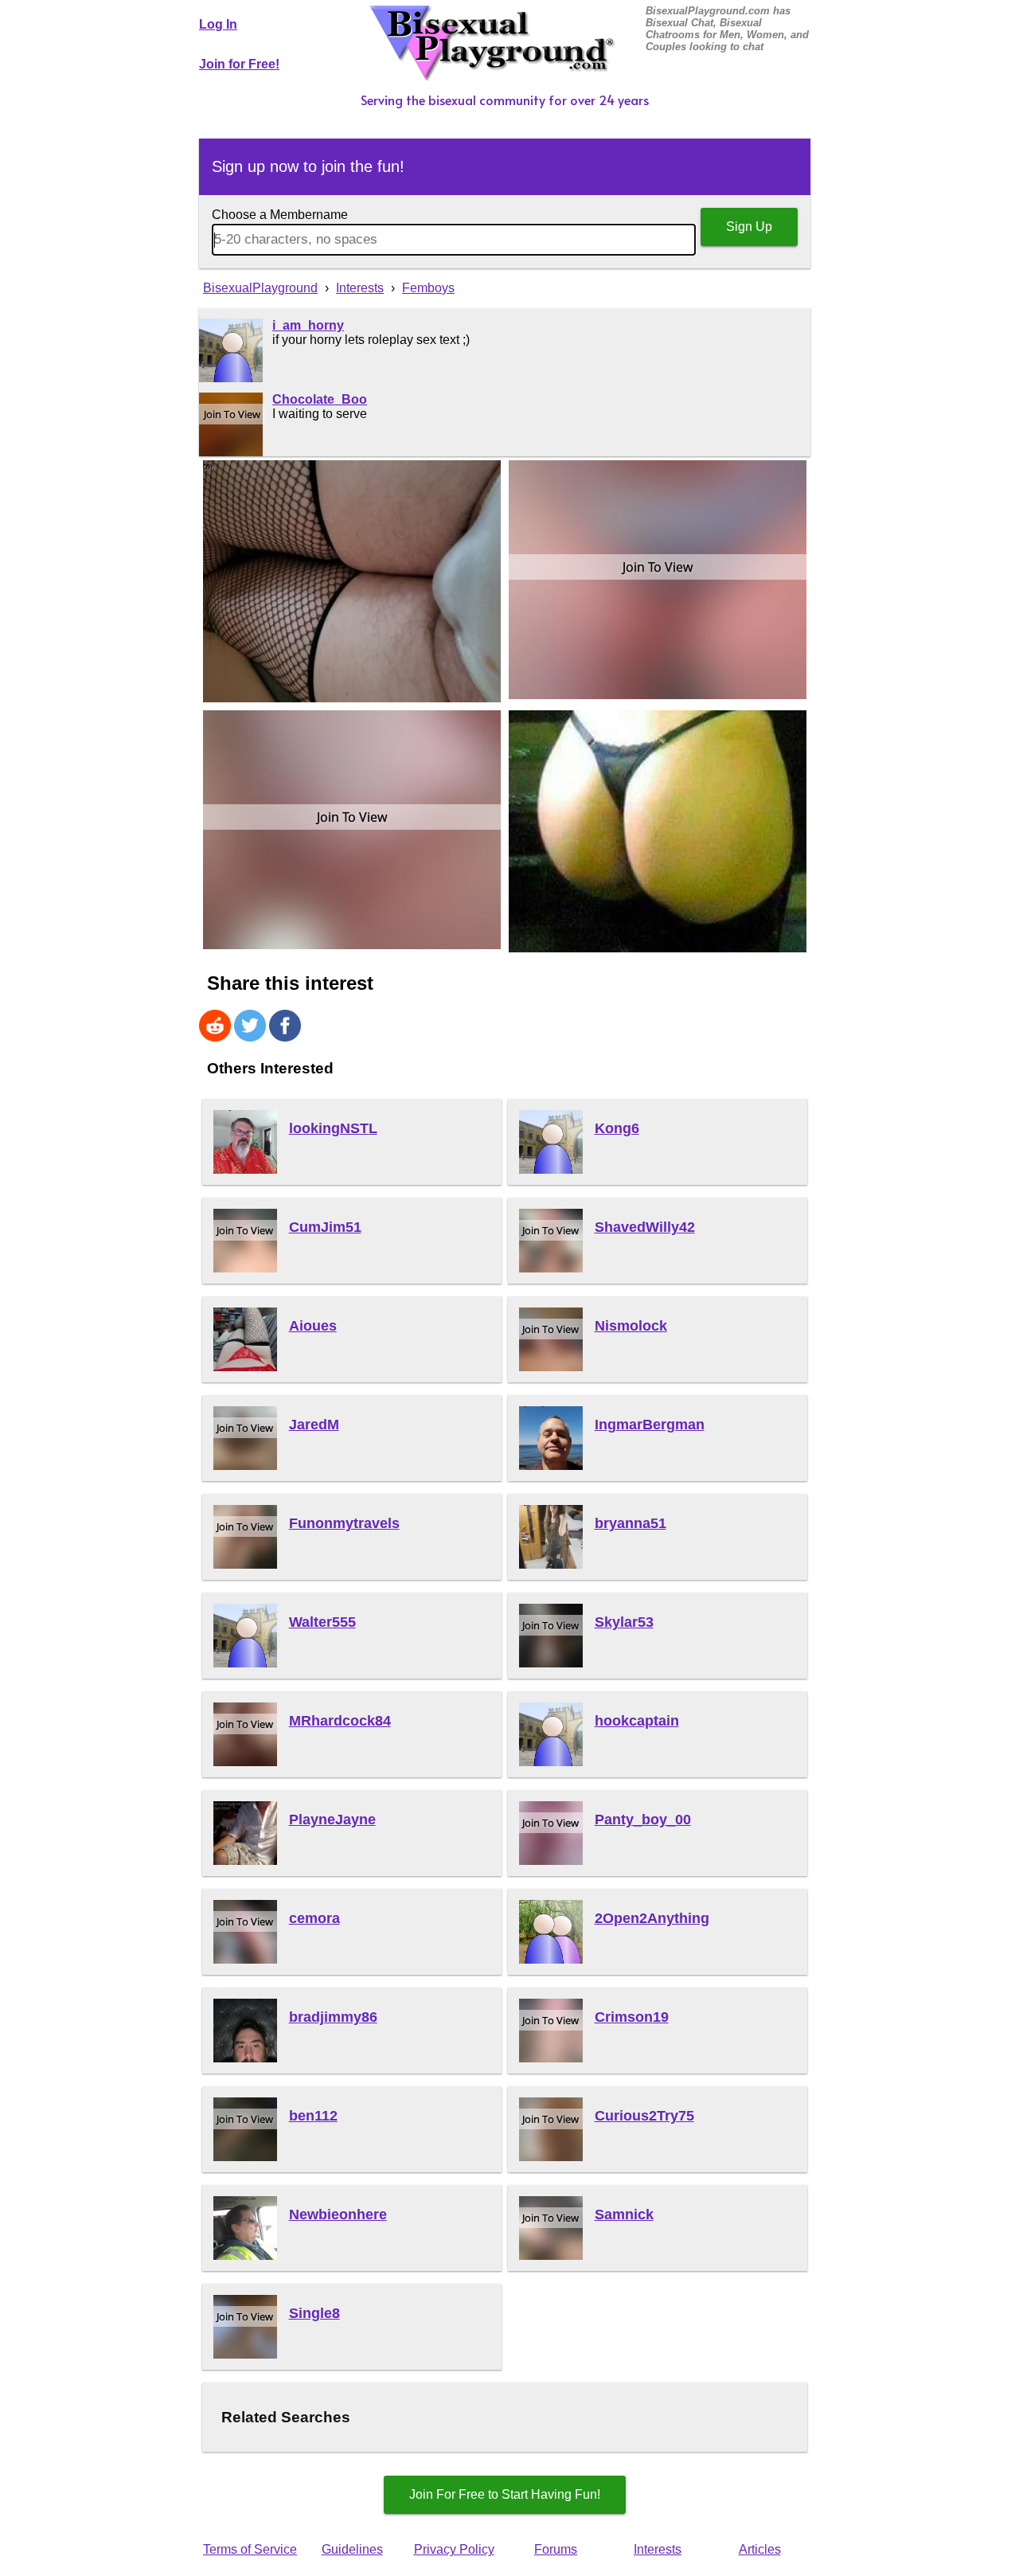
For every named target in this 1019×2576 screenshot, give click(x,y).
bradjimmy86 (333, 2017)
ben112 (313, 2116)
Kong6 (617, 1128)
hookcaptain (637, 1721)
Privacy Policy (454, 2549)
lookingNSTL (333, 1128)
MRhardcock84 (340, 1721)
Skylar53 (624, 1622)
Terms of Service (250, 2549)
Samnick (624, 2214)
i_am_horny (308, 325)
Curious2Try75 (644, 2116)
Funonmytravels (344, 1523)
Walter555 (322, 1622)
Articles (760, 2549)
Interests (658, 2549)
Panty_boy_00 (643, 1820)
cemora (314, 1918)
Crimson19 (632, 2017)
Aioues (313, 1326)
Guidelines (352, 2549)
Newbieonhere (338, 2214)
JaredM (314, 1425)
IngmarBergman (650, 1425)
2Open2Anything (652, 1918)
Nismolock (631, 1326)
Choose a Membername (280, 215)
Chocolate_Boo (320, 399)
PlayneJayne (332, 1820)
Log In (218, 24)
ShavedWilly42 (645, 1227)
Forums (556, 2549)
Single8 (314, 2313)
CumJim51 (325, 1227)
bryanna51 (631, 1523)
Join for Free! (239, 64)
